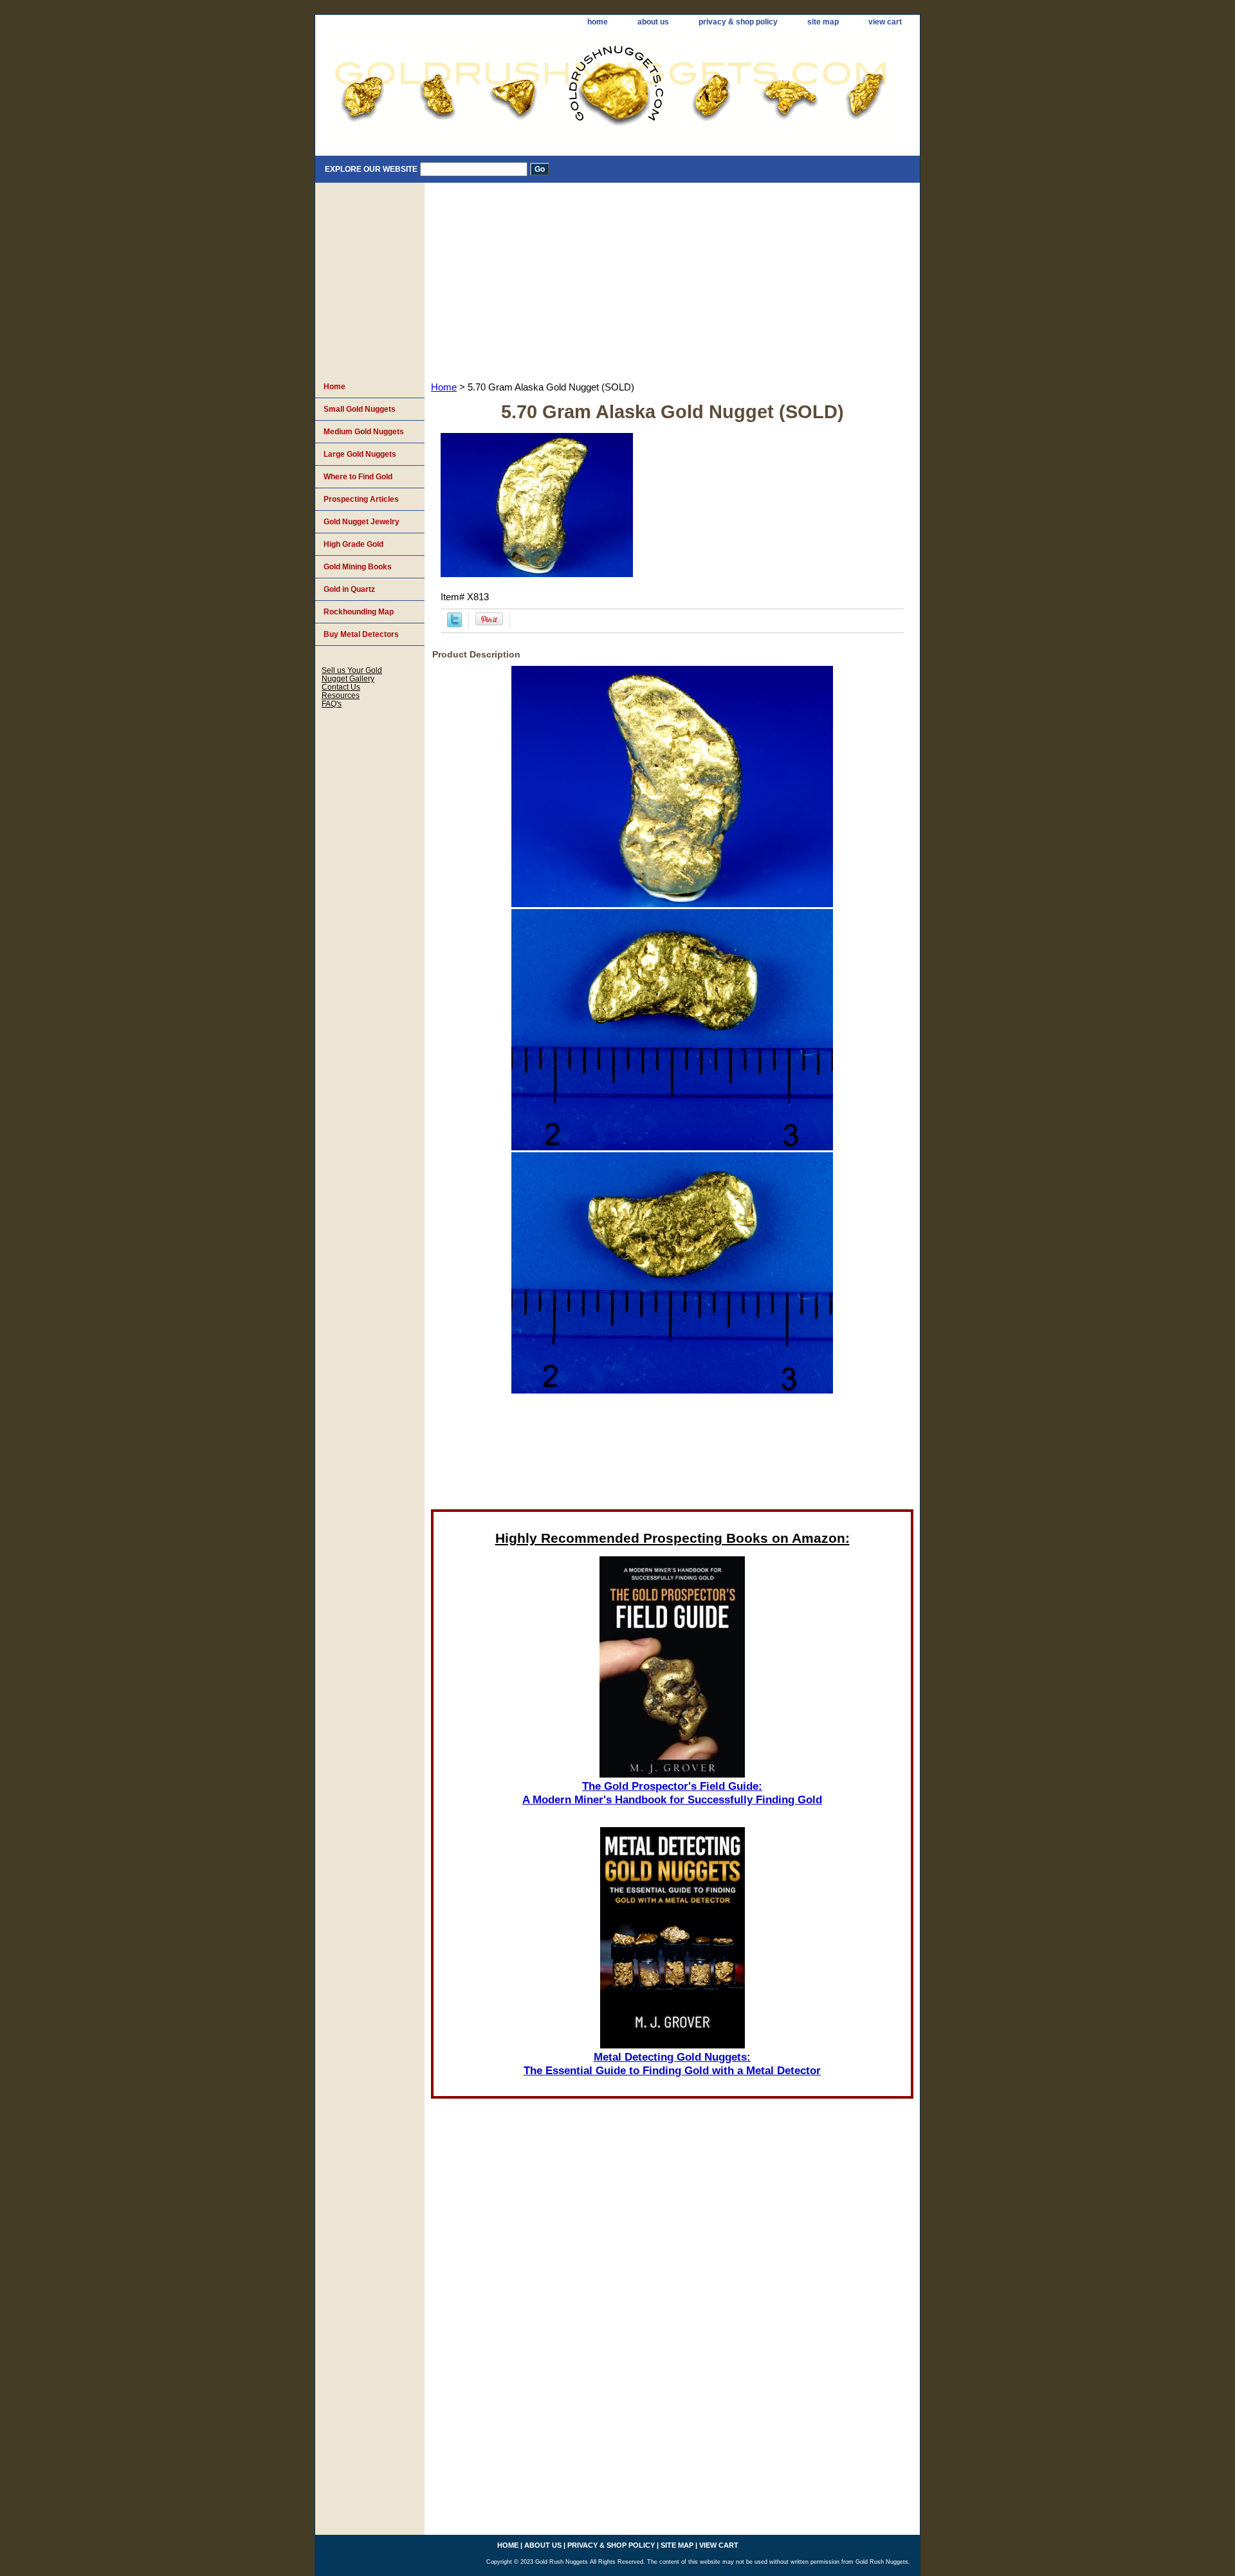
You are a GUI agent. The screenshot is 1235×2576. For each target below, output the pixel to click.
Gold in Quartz (349, 589)
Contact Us (341, 687)
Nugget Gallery (348, 678)
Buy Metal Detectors (361, 634)
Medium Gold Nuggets (364, 432)
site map (823, 22)
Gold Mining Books (358, 567)
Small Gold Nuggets (360, 409)
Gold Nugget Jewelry (361, 522)
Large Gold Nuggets (360, 454)
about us (653, 22)
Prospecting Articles (361, 499)
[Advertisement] (672, 279)
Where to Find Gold (358, 477)
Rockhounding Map (359, 612)
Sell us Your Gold (352, 670)
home (598, 22)
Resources (341, 695)
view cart (885, 22)
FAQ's (332, 704)
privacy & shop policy (738, 22)
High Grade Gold (353, 544)
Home (444, 387)
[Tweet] (454, 624)
